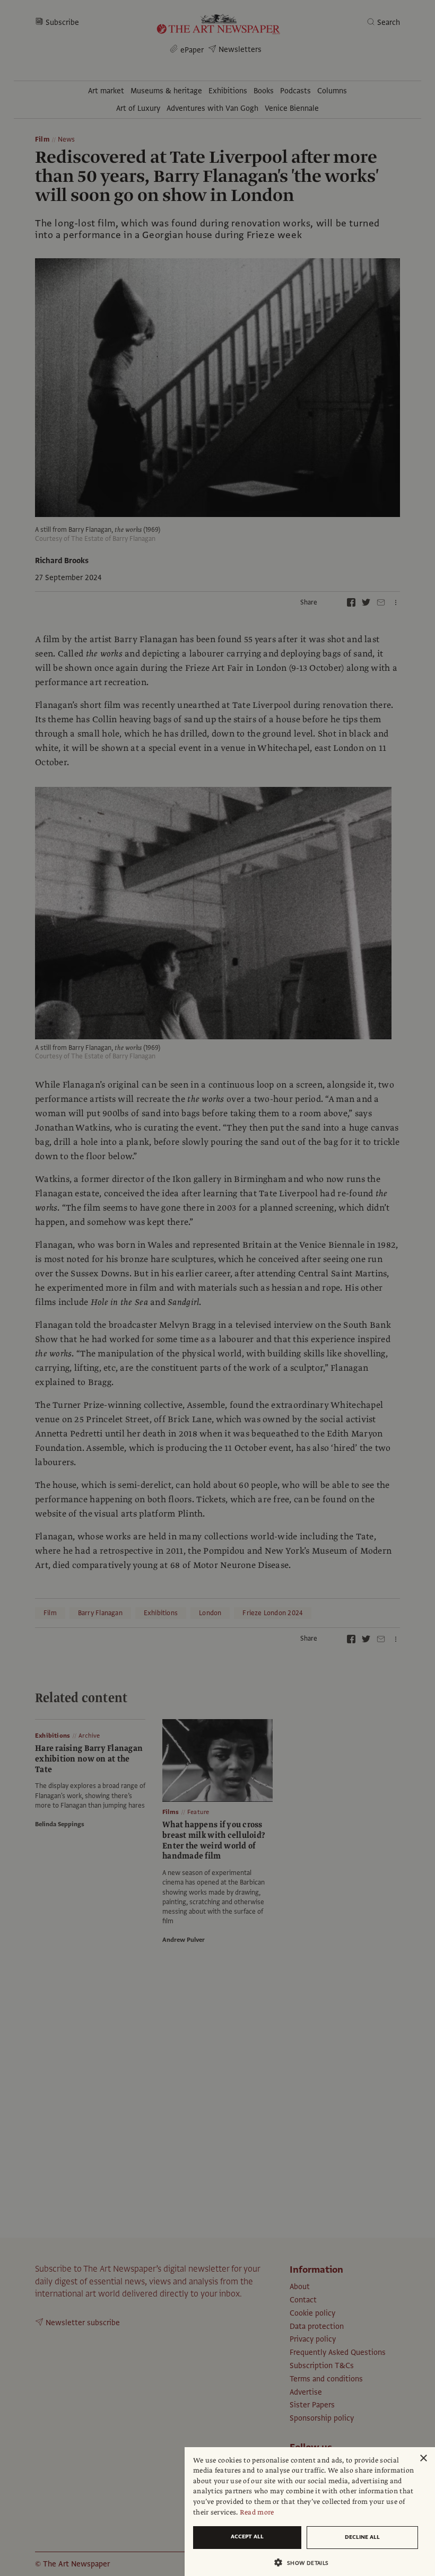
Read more (257, 2512)
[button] (306, 2562)
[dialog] (310, 2512)
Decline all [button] (362, 2537)
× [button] (423, 2459)
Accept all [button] (247, 2536)
